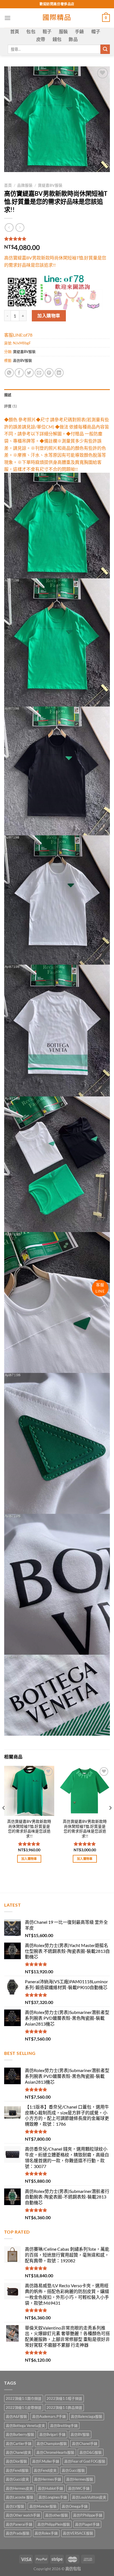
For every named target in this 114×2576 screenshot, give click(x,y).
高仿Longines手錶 (53, 2497)
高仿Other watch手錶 (23, 2515)
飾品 (73, 39)
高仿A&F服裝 (16, 2416)
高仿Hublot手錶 (50, 2488)
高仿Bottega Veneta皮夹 (25, 2426)
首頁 (15, 31)
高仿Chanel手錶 (85, 2444)
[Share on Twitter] (29, 373)
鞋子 (47, 31)
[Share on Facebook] (19, 373)
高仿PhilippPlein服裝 (54, 2524)
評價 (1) (11, 406)
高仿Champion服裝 (52, 2444)
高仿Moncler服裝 (43, 2506)
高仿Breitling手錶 (64, 2426)
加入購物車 (49, 315)
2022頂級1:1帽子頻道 (64, 2398)
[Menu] (7, 18)
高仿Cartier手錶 (19, 2444)
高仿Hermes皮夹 (19, 2488)
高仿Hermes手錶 (48, 2479)
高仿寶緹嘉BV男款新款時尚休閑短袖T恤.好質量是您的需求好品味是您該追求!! (29, 1829)
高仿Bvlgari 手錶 (52, 2434)
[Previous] (4, 1819)
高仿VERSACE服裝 (78, 2533)
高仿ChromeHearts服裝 (55, 2452)
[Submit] (105, 49)
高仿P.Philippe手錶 (88, 2515)
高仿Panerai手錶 (19, 2524)
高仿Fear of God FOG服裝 (85, 2461)
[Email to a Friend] (39, 373)
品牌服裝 (25, 185)
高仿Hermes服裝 (80, 2479)
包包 (31, 31)
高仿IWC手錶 (79, 2488)
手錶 (80, 31)
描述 (8, 395)
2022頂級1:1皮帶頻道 (24, 2408)
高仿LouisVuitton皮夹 (89, 2497)
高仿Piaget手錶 (87, 2524)
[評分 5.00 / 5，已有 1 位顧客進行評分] (57, 239)
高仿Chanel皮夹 (19, 2452)
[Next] (110, 1819)
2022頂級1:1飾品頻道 (64, 2408)
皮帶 (41, 39)
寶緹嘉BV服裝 (50, 185)
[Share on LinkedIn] (59, 373)
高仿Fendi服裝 (17, 2470)
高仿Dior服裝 (16, 2461)
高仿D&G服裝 (91, 2452)
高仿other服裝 (57, 2515)
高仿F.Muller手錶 (46, 2461)
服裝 (64, 31)
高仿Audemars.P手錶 (49, 2416)
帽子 (96, 31)
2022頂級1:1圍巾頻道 (24, 2398)
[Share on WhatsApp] (9, 373)
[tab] (57, 395)
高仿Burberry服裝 (20, 2434)
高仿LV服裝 (15, 2506)
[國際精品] (57, 18)
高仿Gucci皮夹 (17, 2479)
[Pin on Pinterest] (49, 373)
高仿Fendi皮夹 (45, 2470)
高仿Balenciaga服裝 (87, 2416)
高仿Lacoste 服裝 (20, 2497)
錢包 (57, 39)
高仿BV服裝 (23, 360)
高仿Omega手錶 (75, 2506)
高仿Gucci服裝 (73, 2470)
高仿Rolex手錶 (46, 2533)
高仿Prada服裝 (18, 2533)
